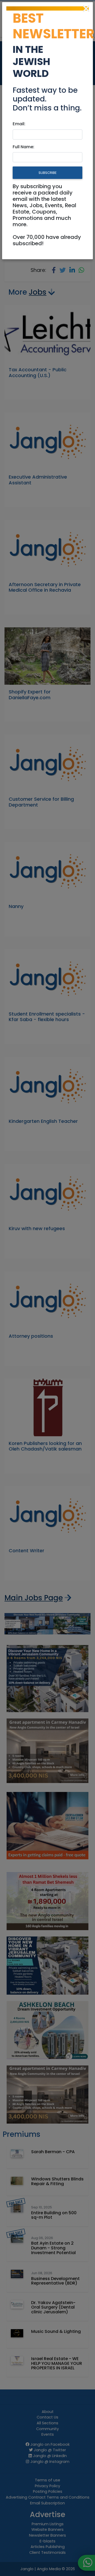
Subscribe (47, 173)
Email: (19, 124)
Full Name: (23, 147)
